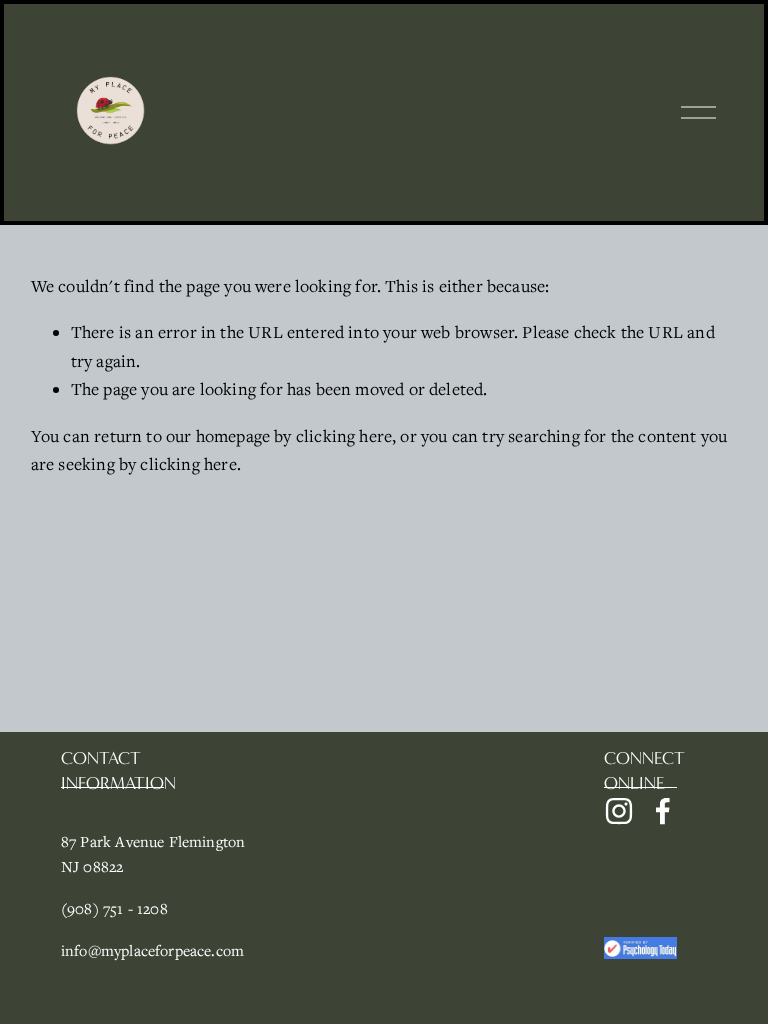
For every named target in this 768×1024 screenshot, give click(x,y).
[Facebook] (663, 811)
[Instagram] (619, 811)
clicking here (344, 436)
